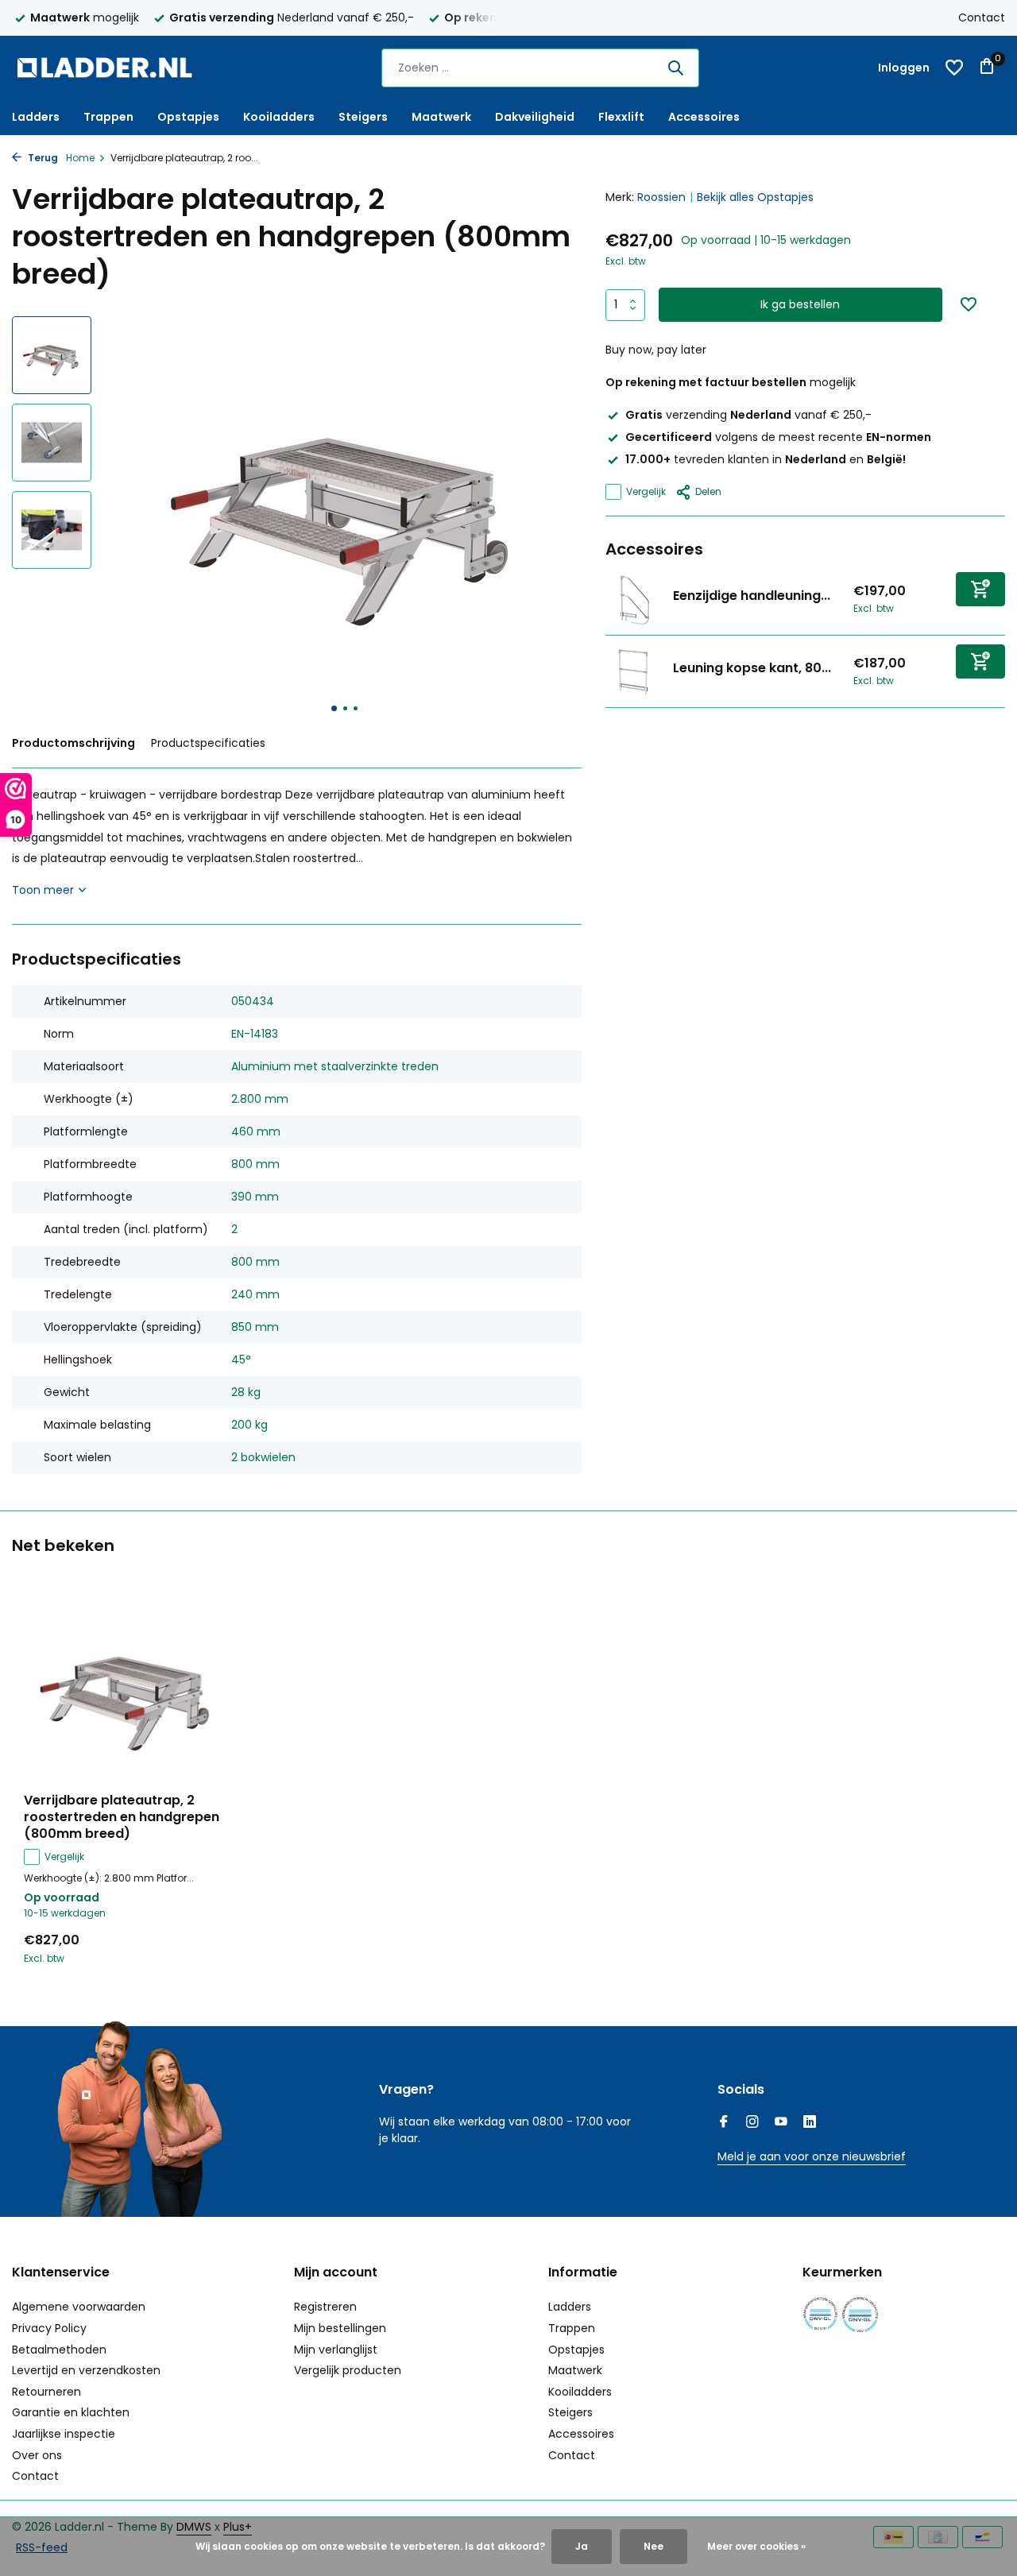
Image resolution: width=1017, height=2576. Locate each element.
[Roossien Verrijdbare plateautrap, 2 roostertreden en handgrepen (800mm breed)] (127, 1688)
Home (80, 158)
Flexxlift (621, 117)
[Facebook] (724, 2123)
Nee (654, 2546)
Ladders (36, 117)
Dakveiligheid (535, 117)
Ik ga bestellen (800, 304)
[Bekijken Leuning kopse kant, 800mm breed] (633, 671)
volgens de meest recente (778, 437)
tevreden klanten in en (766, 459)
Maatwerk (441, 117)
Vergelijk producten (348, 2370)
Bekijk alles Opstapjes (755, 197)
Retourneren (46, 2392)
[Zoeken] (675, 68)
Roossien (661, 197)
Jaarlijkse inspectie (64, 2434)
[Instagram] (752, 2123)
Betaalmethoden (59, 2350)
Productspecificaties (208, 743)
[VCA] (860, 2314)
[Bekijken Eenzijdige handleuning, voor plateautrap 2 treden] (633, 599)
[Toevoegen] (980, 589)
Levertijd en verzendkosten (86, 2370)
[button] (334, 708)
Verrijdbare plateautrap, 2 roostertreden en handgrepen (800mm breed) (122, 1817)
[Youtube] (781, 2123)
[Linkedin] (810, 2123)
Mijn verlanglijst (336, 2350)
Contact (982, 17)
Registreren (325, 2307)
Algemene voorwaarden (79, 2307)
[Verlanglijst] (954, 68)
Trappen (108, 117)
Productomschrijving (73, 743)
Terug (42, 158)
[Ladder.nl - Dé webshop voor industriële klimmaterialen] (111, 68)
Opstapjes (188, 117)
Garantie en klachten (71, 2412)
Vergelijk (646, 491)
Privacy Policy (49, 2328)
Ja (582, 2546)
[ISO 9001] (820, 2314)
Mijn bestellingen (340, 2328)
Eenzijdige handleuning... (752, 596)
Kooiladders (279, 117)
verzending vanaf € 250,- (748, 415)
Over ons (37, 2455)
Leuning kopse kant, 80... (752, 668)
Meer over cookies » (756, 2546)
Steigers (363, 117)
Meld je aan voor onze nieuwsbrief (812, 2156)
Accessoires (704, 117)
